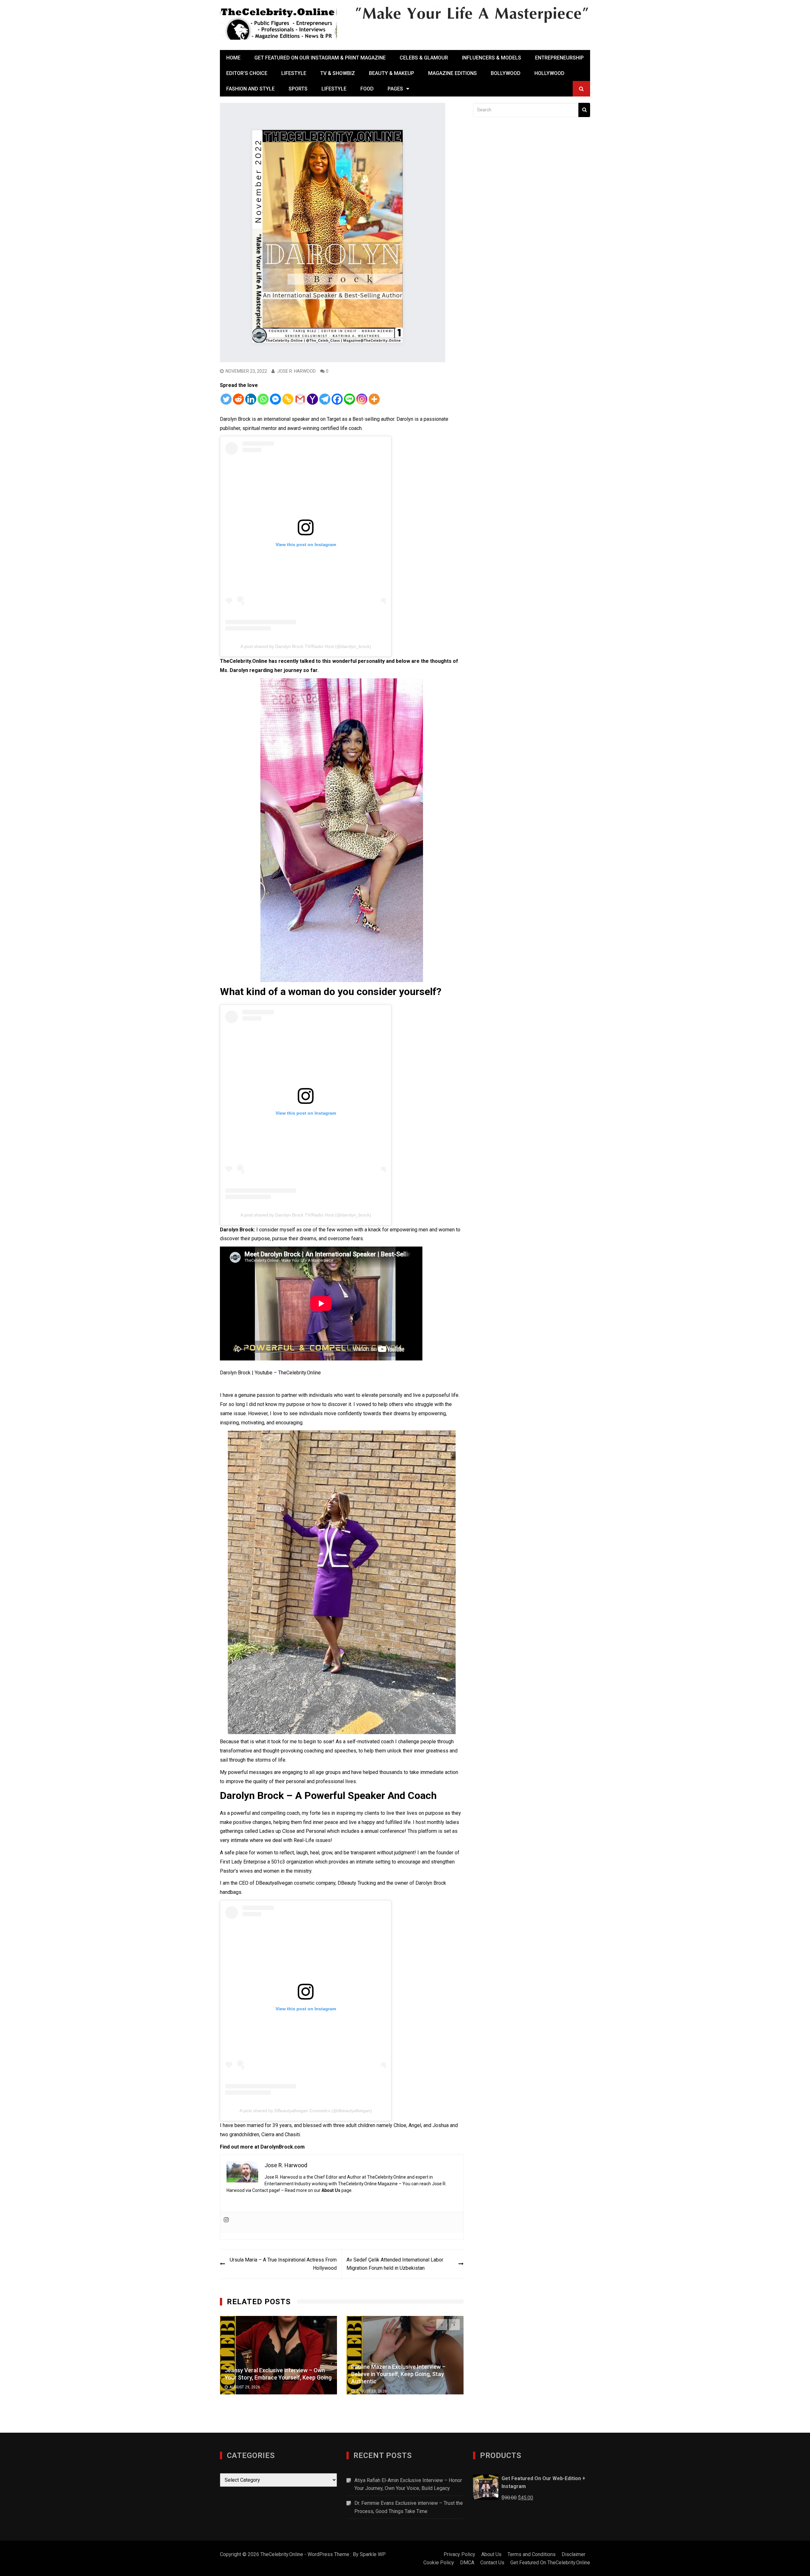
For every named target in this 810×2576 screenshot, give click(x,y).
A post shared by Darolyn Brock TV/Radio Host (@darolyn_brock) (306, 646)
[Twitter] (226, 399)
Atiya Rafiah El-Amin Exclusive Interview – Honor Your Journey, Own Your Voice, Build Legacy (408, 2484)
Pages (395, 89)
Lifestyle (294, 73)
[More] (374, 399)
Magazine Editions (452, 73)
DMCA (467, 2563)
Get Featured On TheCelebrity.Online (550, 2563)
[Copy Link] (288, 399)
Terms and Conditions (532, 2554)
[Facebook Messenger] (275, 399)
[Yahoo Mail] (312, 399)
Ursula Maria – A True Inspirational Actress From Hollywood (283, 2264)
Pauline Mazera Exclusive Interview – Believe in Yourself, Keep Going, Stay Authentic (272, 2374)
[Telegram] (325, 399)
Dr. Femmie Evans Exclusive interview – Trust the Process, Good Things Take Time (409, 2507)
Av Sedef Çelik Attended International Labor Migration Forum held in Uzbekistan (395, 2264)
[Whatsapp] (263, 399)
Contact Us (492, 2563)
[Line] (349, 399)
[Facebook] (337, 399)
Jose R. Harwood (296, 371)
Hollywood (549, 73)
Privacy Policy (459, 2554)
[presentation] (442, 2325)
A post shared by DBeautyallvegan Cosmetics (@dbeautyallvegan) (306, 2111)
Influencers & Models (492, 58)
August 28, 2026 (245, 2391)
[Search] (584, 110)
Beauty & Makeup (392, 73)
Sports (298, 89)
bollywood (506, 73)
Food (367, 89)
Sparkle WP (373, 2554)
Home (233, 58)
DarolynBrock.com (283, 2147)
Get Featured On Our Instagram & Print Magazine (320, 58)
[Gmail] (300, 399)
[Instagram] (362, 399)
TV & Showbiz (338, 73)
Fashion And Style (250, 89)
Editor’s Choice (247, 73)
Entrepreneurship (559, 58)
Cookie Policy (439, 2563)
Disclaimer (573, 2554)
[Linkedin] (251, 399)
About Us (331, 2190)
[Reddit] (238, 399)
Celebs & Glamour (424, 58)
